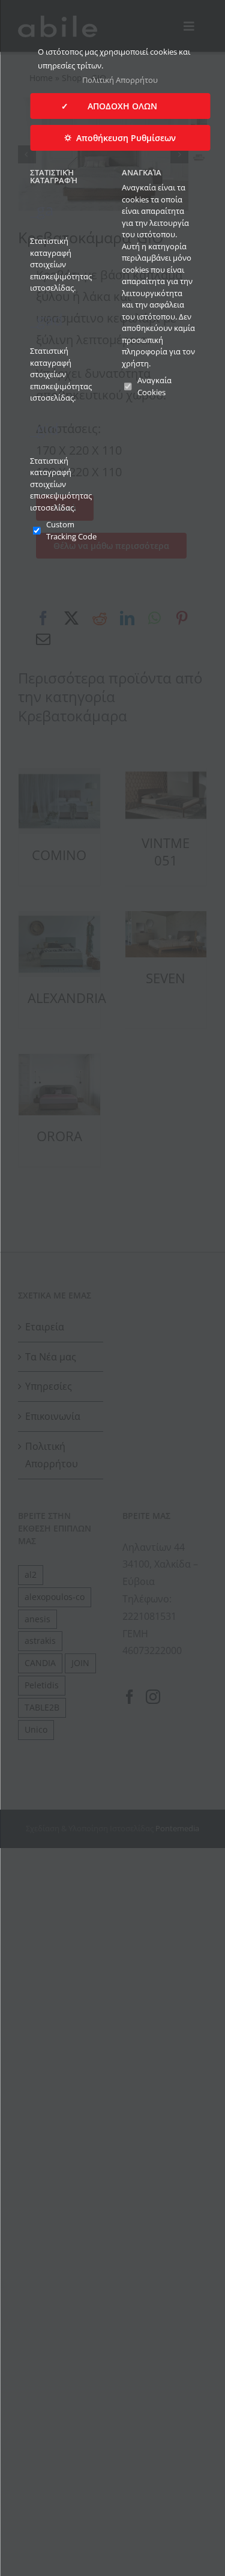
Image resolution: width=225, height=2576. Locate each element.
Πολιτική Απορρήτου (120, 80)
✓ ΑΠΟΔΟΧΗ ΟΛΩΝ (120, 106)
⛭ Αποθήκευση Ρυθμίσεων (120, 138)
